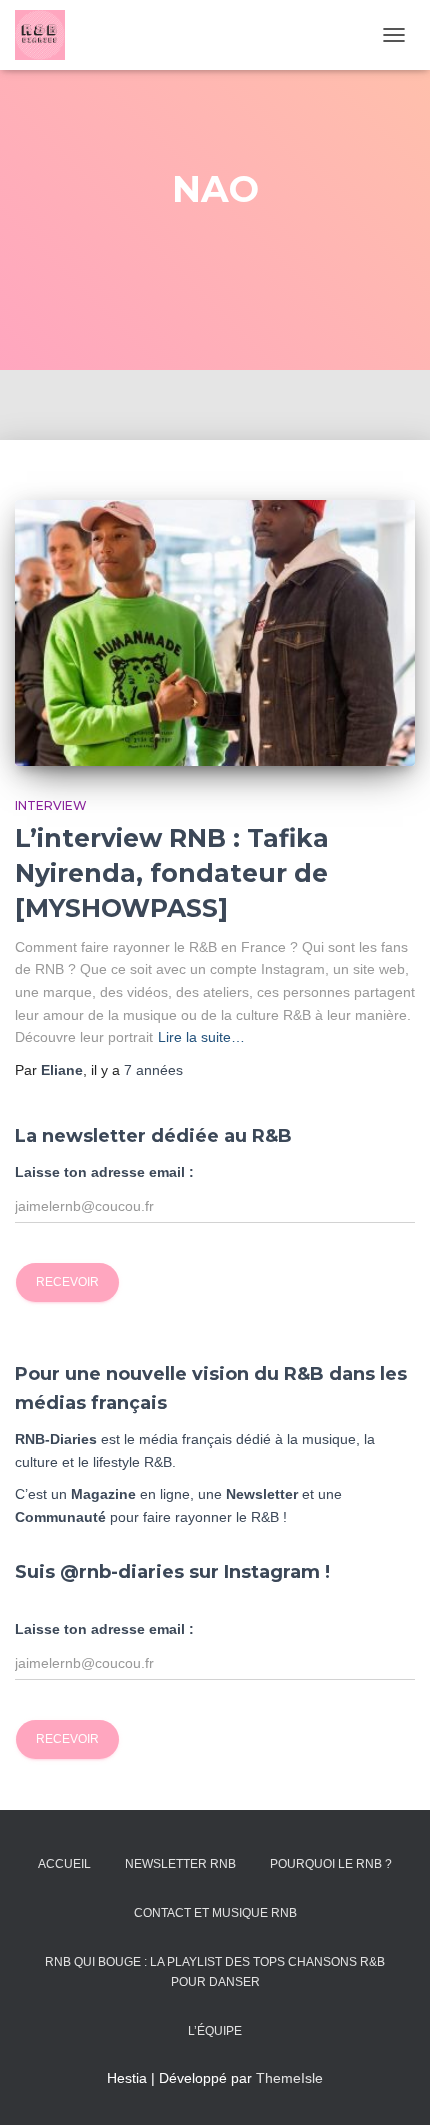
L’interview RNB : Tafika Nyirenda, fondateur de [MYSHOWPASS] (172, 873)
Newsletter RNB (180, 1864)
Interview (51, 805)
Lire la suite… (201, 1037)
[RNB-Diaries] (47, 35)
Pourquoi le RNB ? (331, 1864)
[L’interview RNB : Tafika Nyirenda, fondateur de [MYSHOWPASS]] (215, 633)
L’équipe (215, 2031)
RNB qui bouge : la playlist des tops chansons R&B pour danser (215, 1971)
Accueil (64, 1864)
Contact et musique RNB (215, 1913)
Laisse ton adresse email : (104, 1172)
